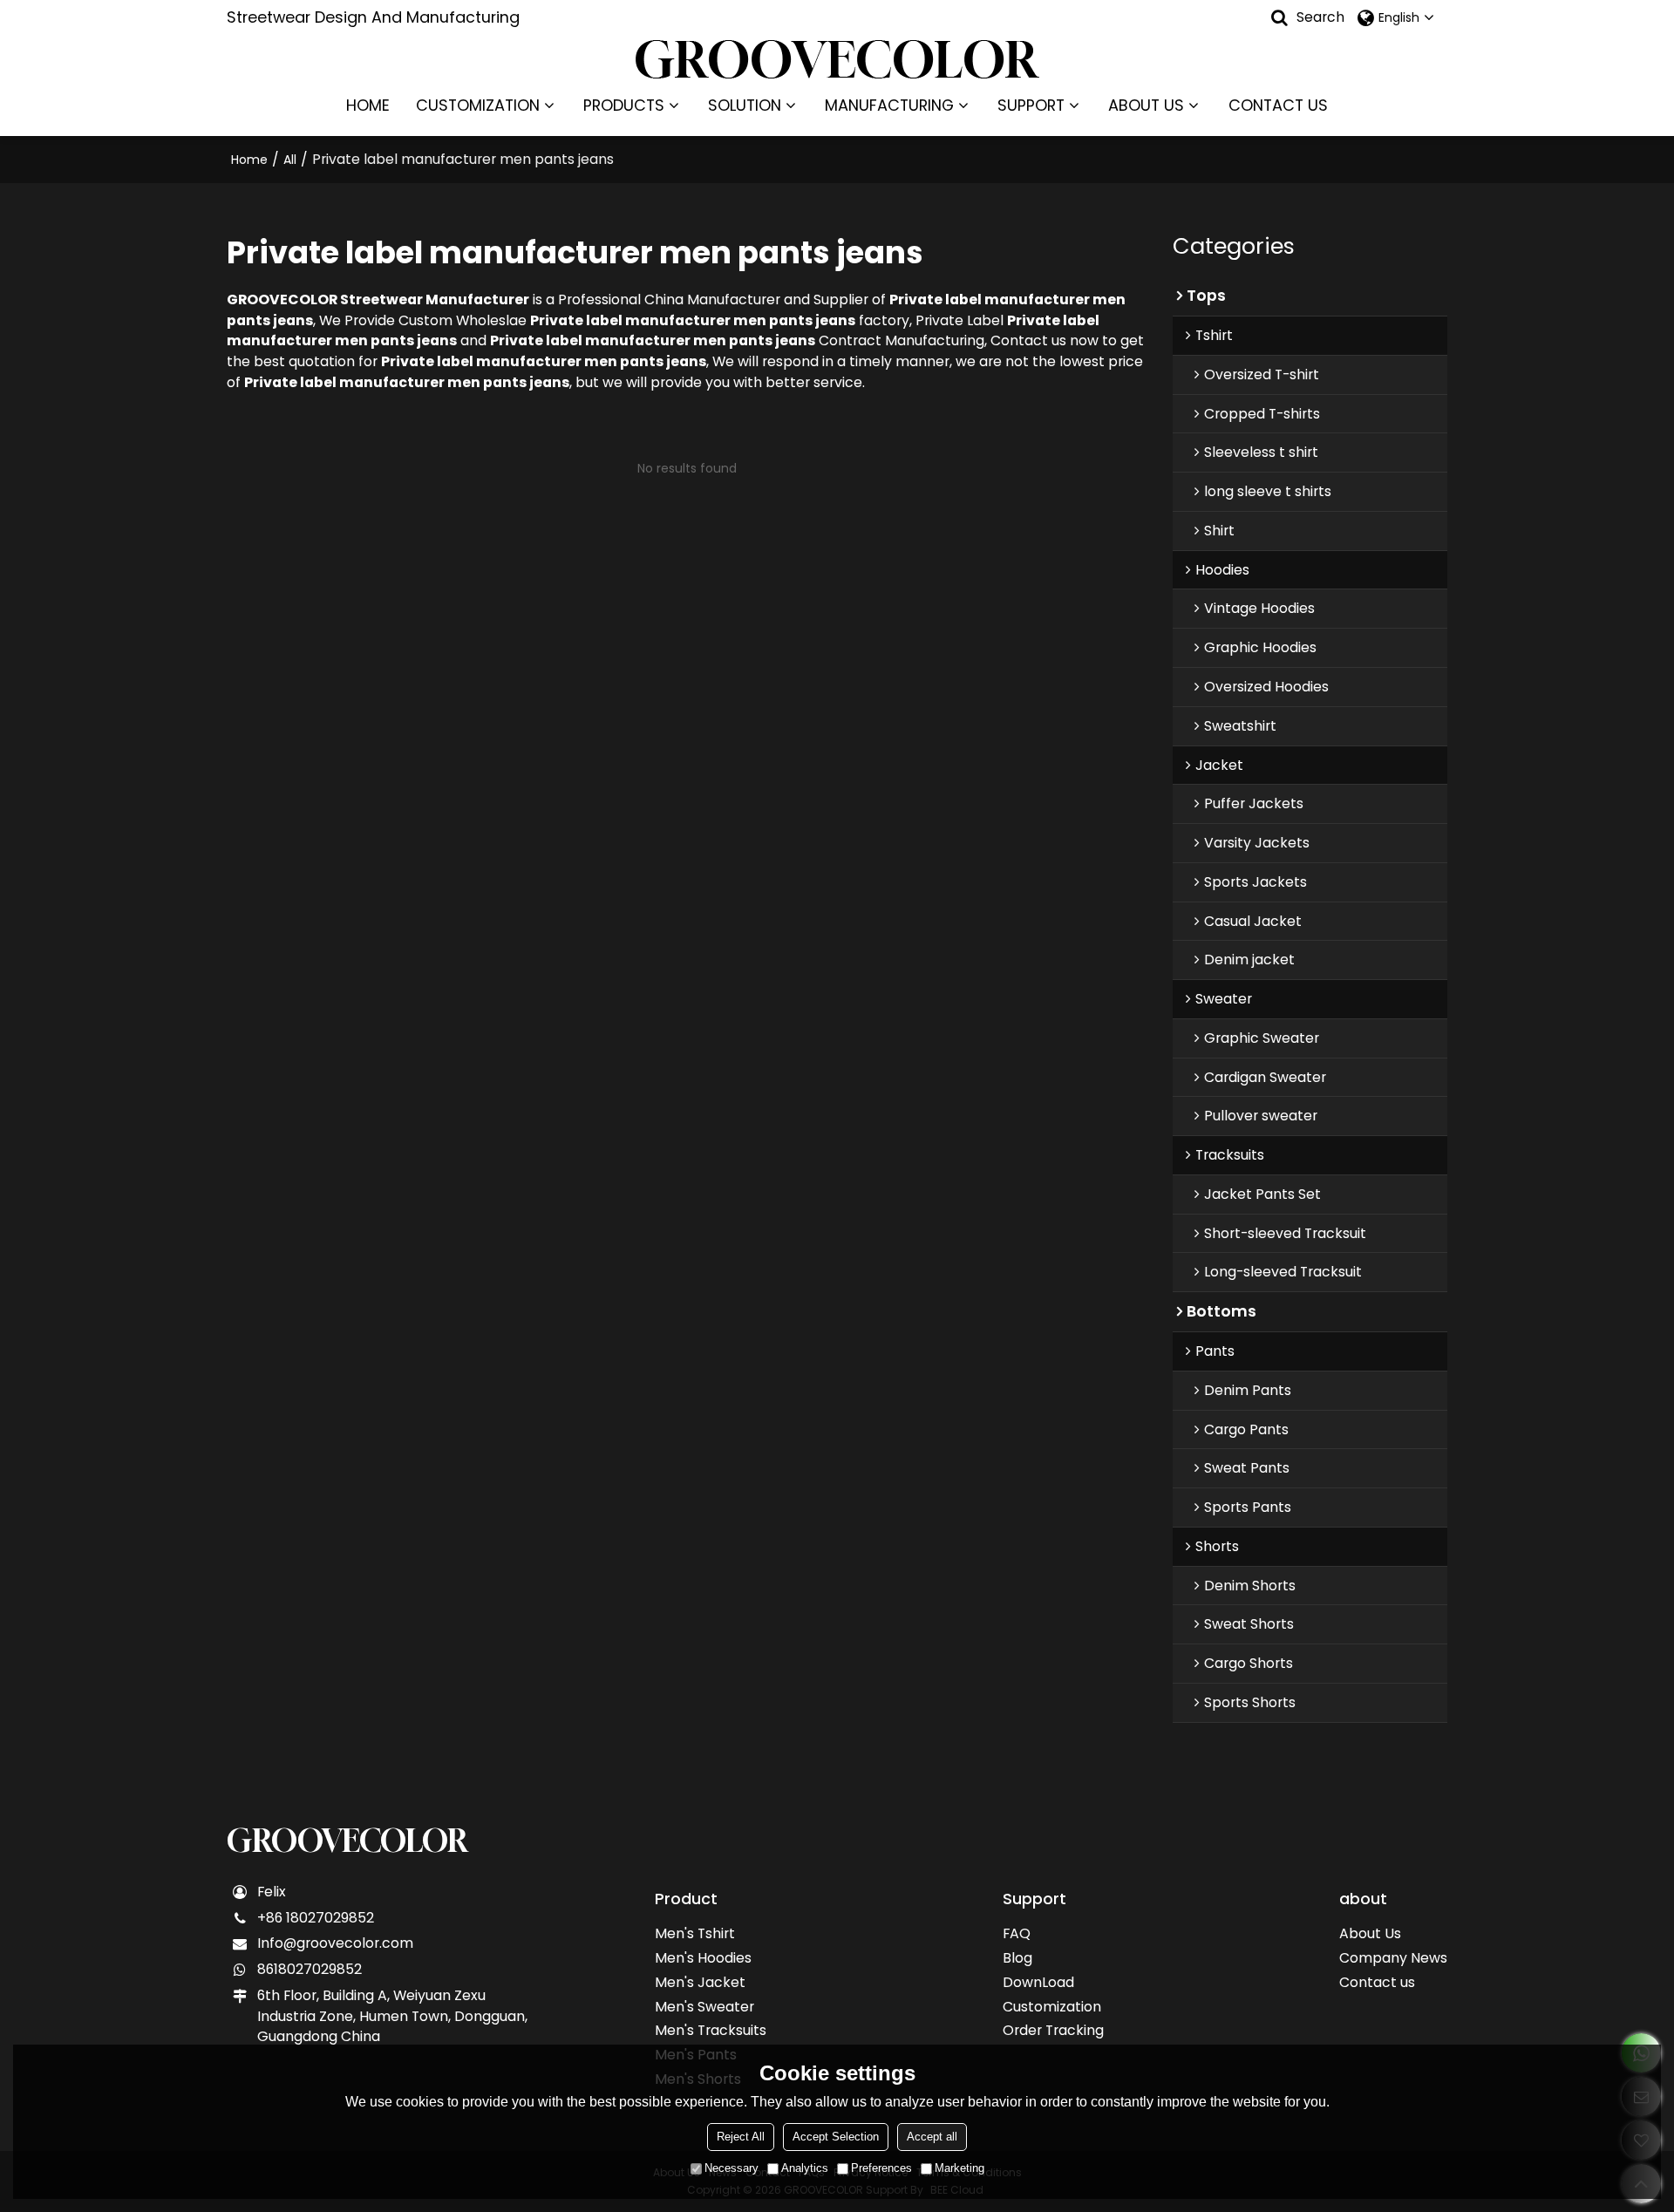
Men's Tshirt (695, 1933)
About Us (1370, 1933)
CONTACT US (1278, 105)
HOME (368, 105)
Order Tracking (1053, 2030)
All (290, 160)
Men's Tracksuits (711, 2030)
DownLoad (1038, 1982)
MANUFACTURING (889, 105)
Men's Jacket (700, 1982)
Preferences (881, 2168)
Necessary (732, 2168)
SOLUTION (745, 105)
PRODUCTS (624, 105)
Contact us (1377, 1982)
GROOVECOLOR (347, 1841)
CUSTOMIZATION (478, 105)
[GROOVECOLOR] (837, 59)
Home (249, 160)
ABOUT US (1146, 105)
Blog (1017, 1958)
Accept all (932, 2137)
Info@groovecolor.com (335, 1943)
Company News (1393, 1958)
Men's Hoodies (703, 1958)
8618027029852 (310, 1969)
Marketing (959, 2168)
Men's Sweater (704, 2007)
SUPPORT (1031, 105)
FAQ (1017, 1933)
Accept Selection (836, 2137)
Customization (1052, 2007)
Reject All (741, 2137)
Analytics (805, 2168)
